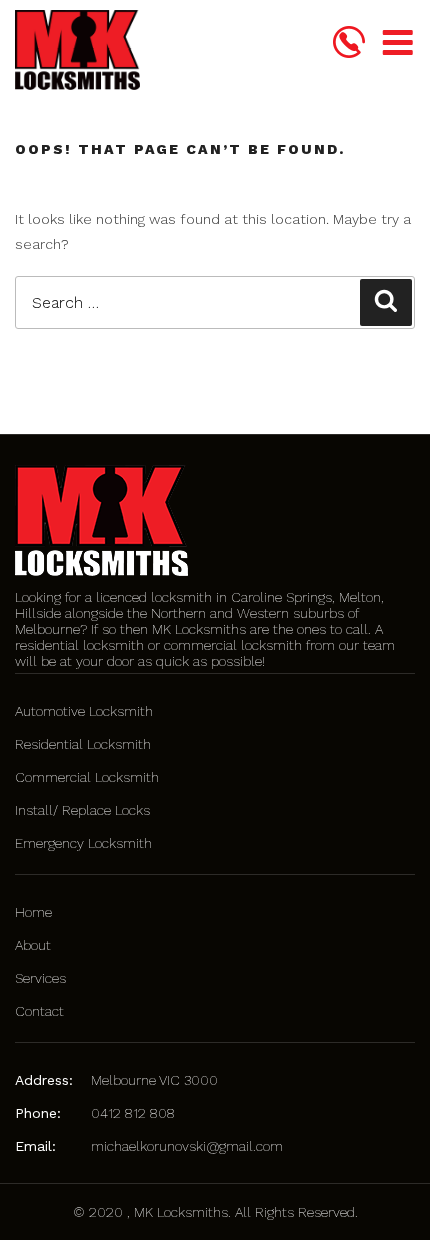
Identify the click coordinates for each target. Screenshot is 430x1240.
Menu (397, 44)
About (33, 945)
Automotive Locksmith (84, 711)
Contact (39, 1011)
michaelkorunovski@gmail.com (187, 1146)
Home (33, 912)
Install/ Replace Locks (82, 810)
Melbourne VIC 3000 (154, 1080)
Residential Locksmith (83, 744)
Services (40, 978)
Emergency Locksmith (83, 843)
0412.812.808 (349, 42)
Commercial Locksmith (87, 777)
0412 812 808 (133, 1113)
